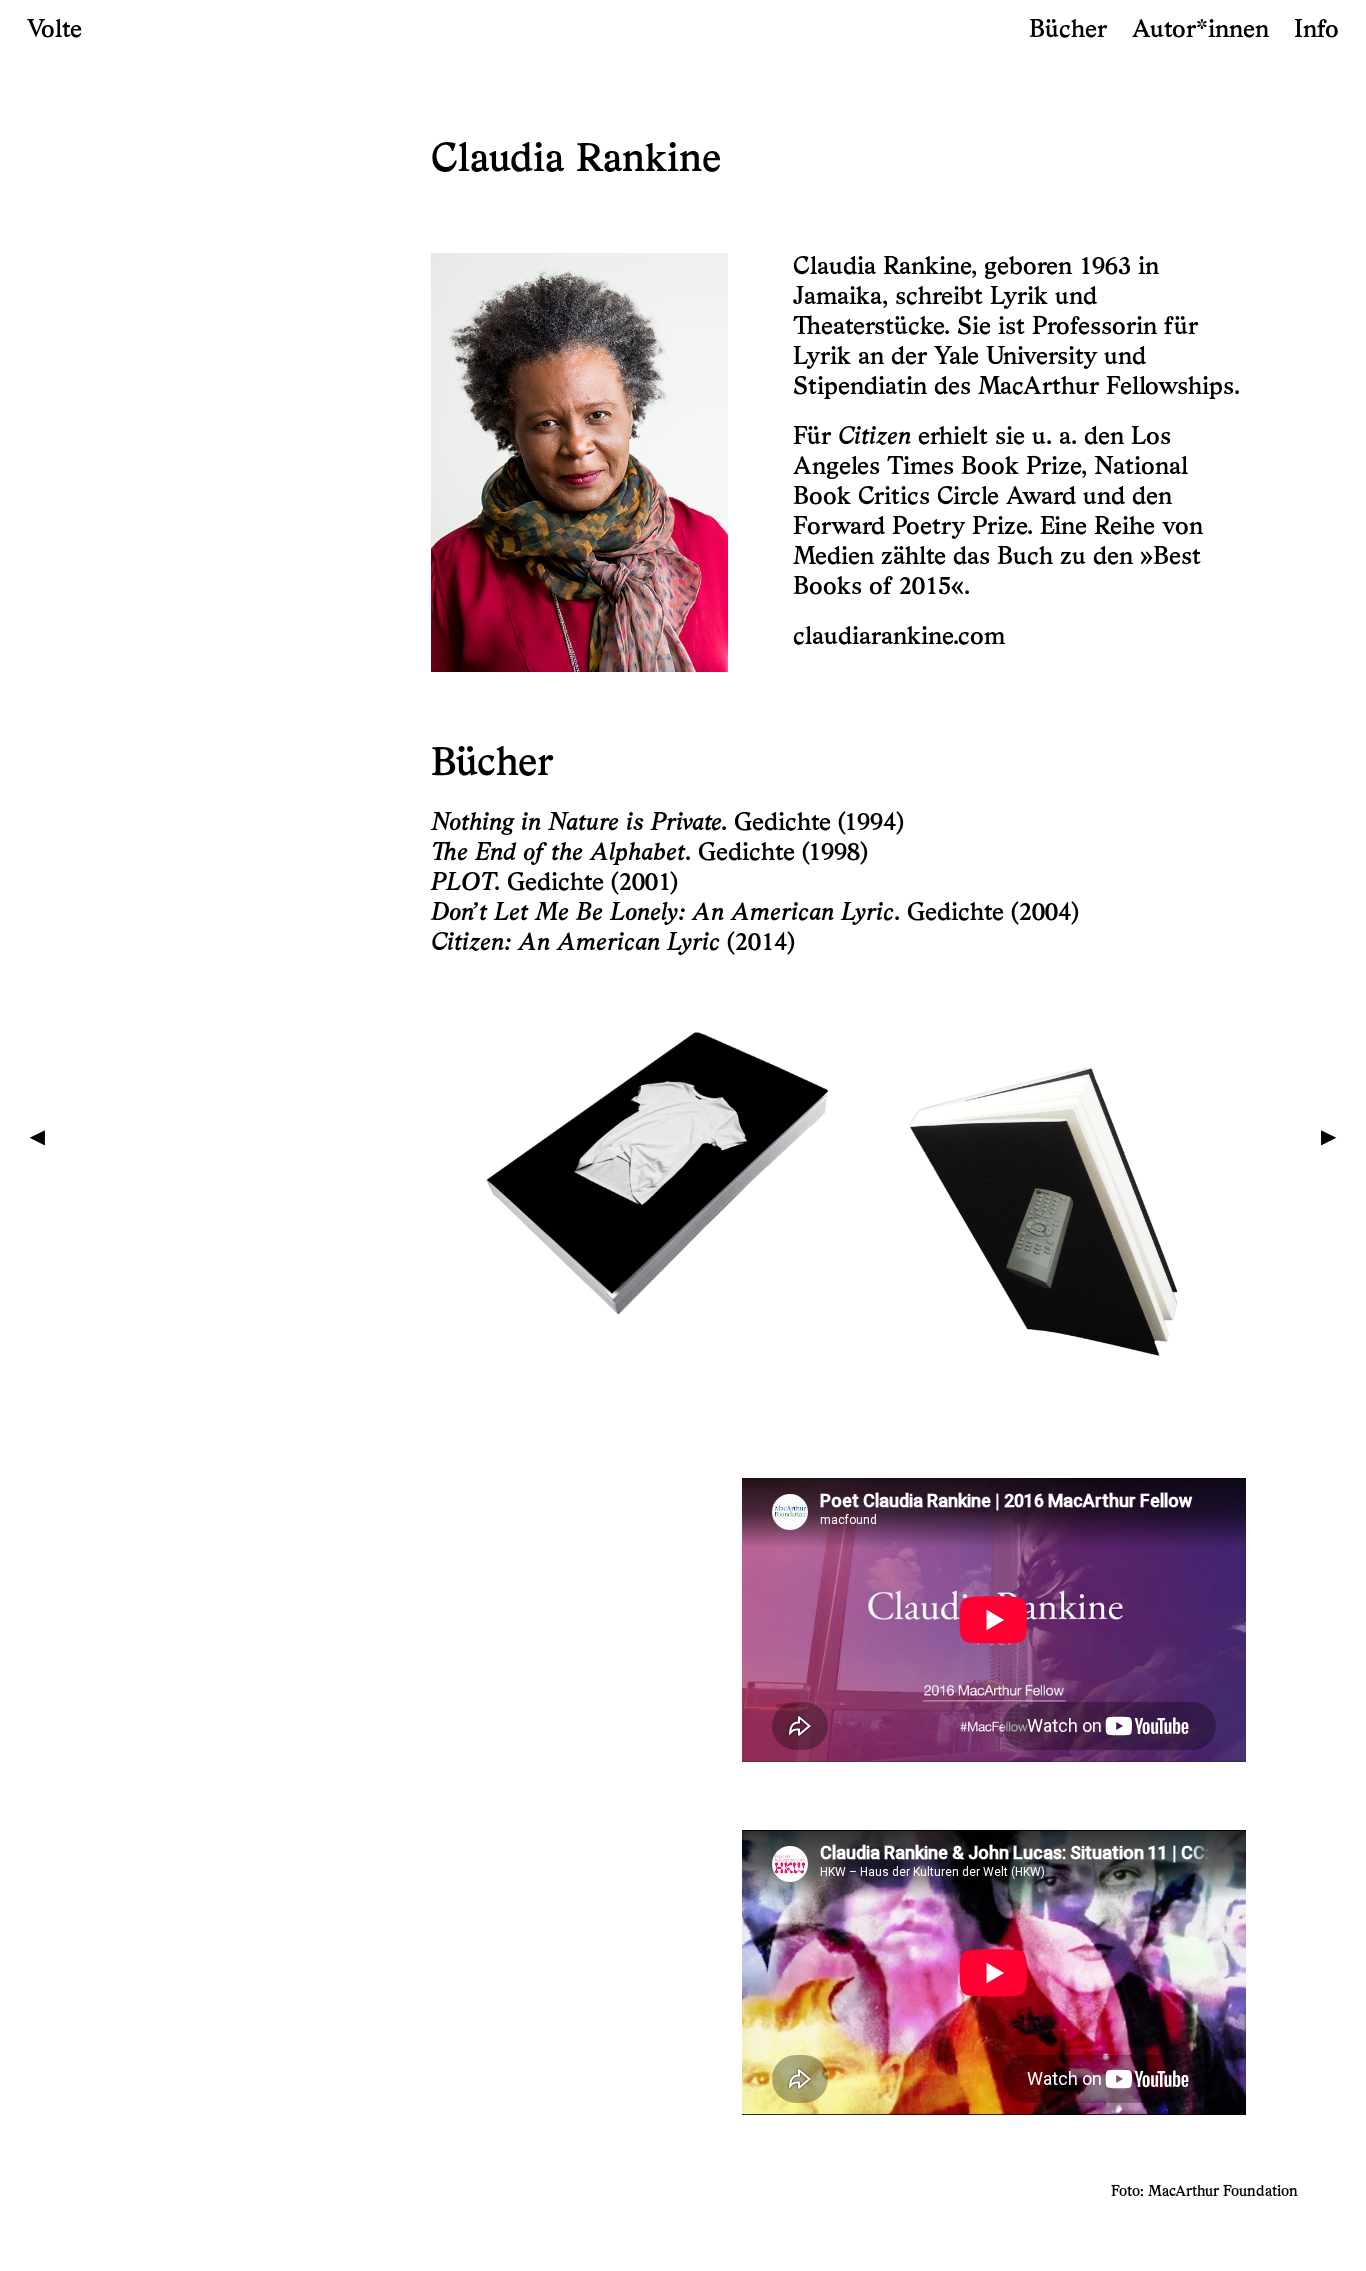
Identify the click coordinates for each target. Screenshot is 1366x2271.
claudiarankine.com (899, 637)
